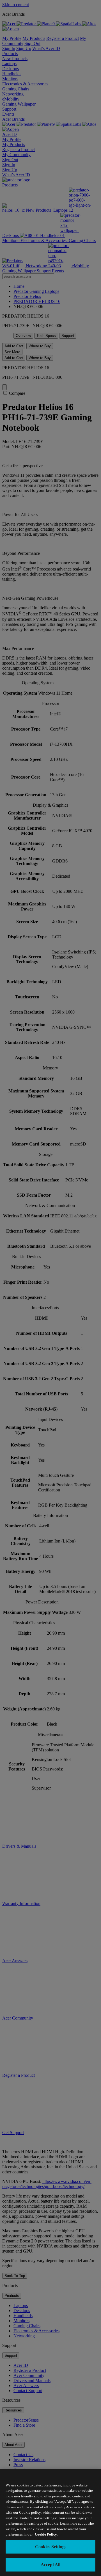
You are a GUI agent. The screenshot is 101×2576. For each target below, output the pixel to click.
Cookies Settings (51, 2547)
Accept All (50, 2565)
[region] (50, 2523)
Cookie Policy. (46, 2534)
